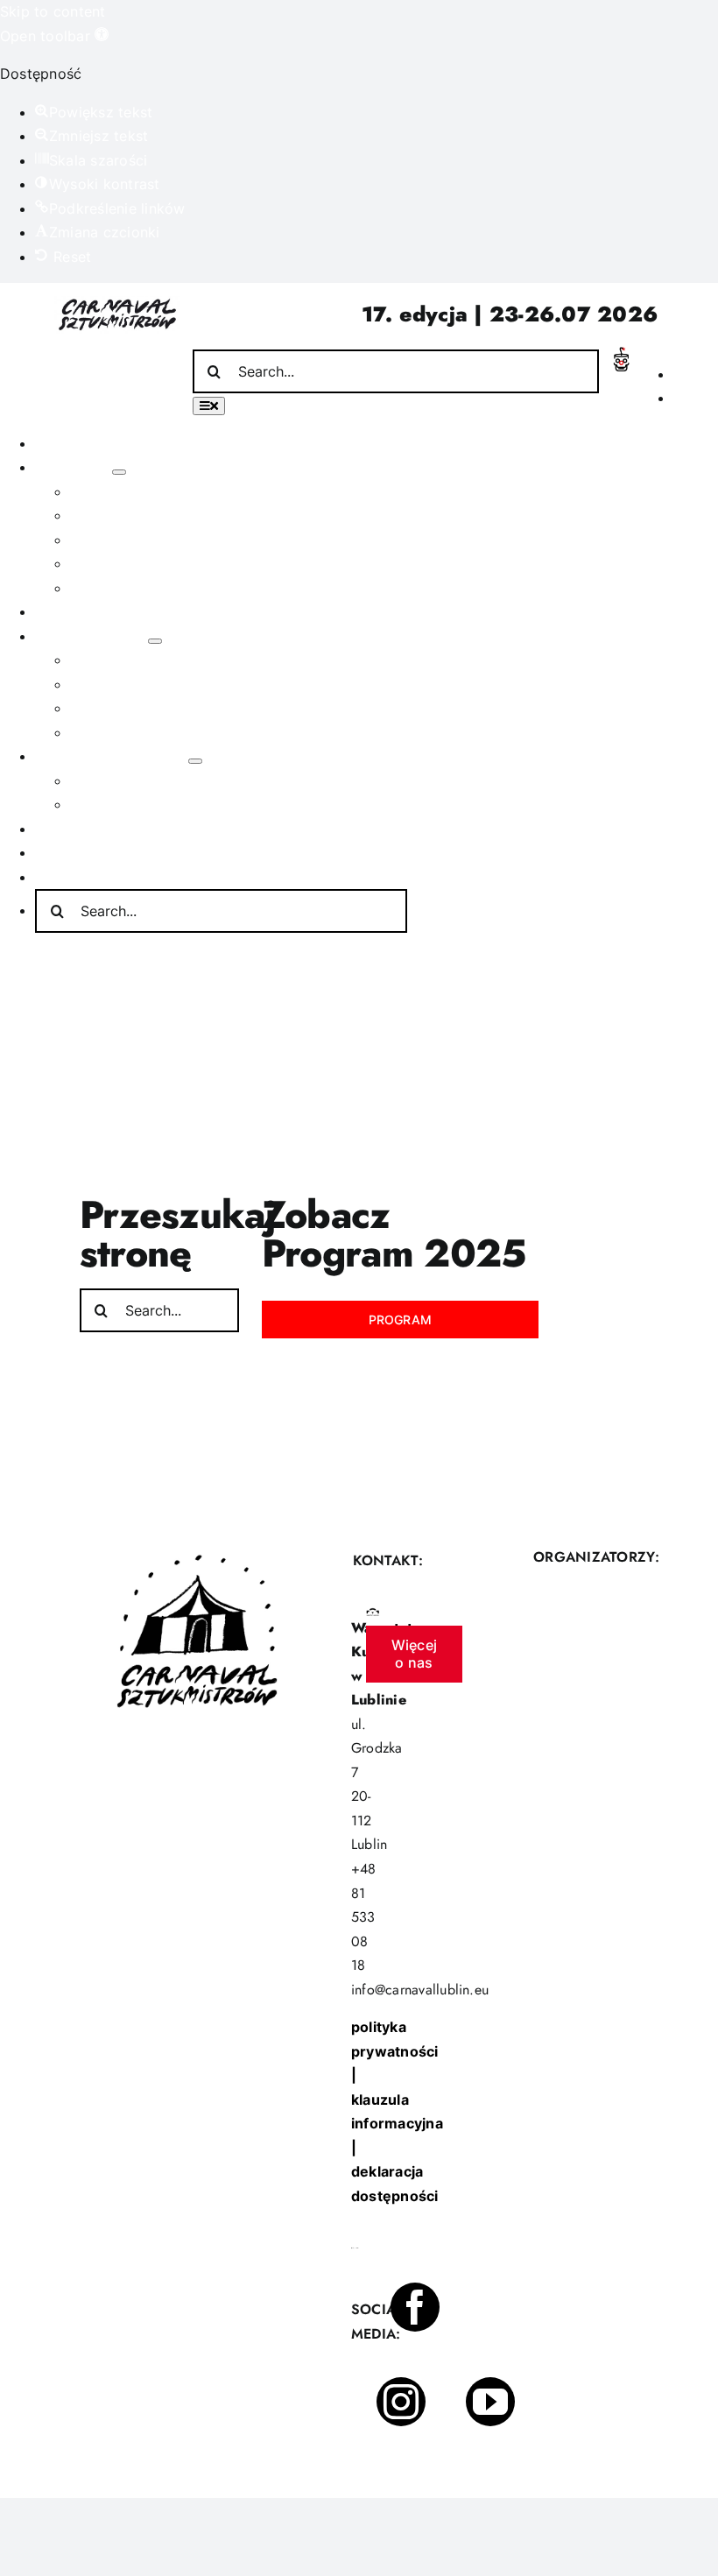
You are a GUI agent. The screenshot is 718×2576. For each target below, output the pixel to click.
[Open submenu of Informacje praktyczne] (195, 761)
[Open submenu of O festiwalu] (119, 472)
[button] (54, 36)
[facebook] (415, 2307)
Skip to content (53, 11)
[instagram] (401, 2402)
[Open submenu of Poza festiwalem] (155, 641)
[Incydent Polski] (621, 354)
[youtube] (490, 2402)
